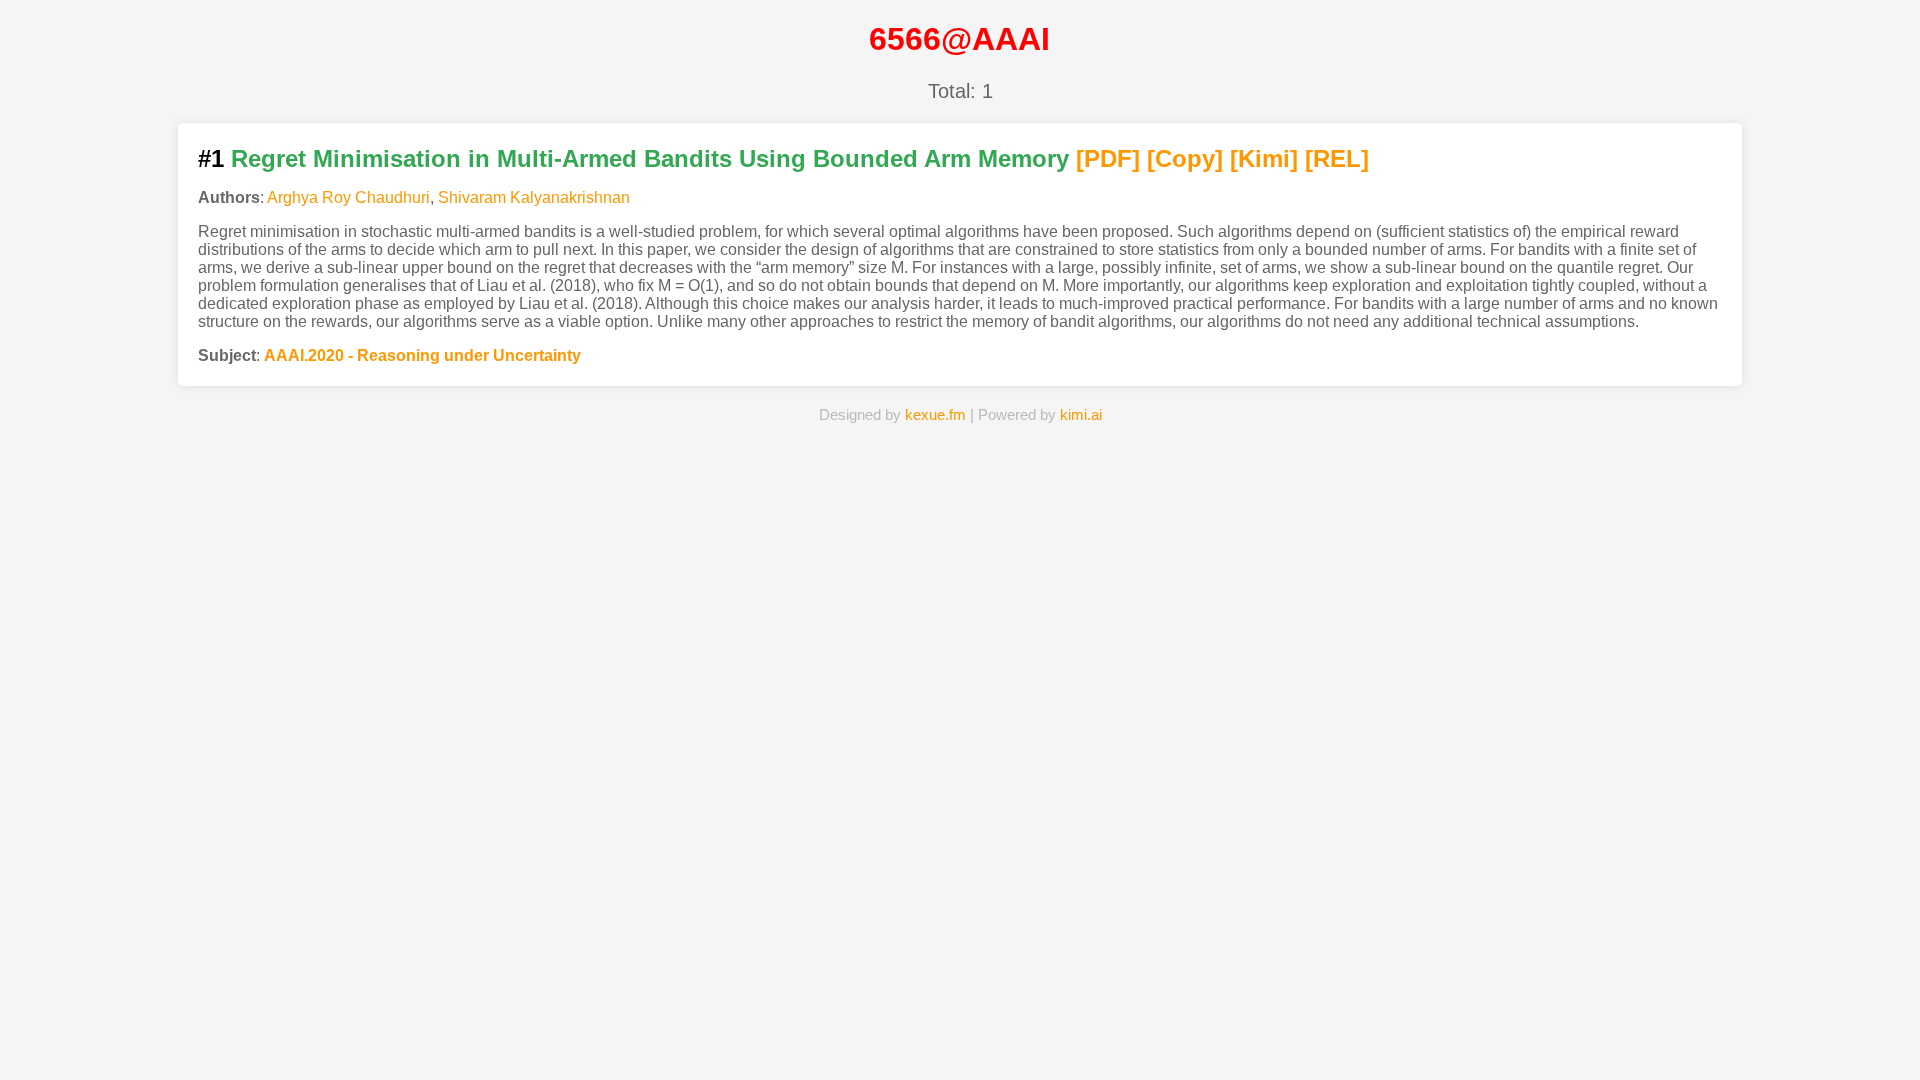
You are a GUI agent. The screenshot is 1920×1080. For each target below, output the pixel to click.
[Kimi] (1264, 158)
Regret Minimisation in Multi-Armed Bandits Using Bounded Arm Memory (650, 158)
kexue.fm (935, 414)
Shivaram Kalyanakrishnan (534, 197)
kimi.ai (1081, 414)
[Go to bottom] (1869, 1053)
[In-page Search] (807, 1034)
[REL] (1337, 158)
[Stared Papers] (960, 1034)
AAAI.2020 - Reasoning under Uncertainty (422, 355)
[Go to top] (1869, 1016)
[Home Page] (653, 1034)
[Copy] (1185, 158)
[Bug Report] (1267, 1034)
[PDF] (1108, 158)
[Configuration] (1114, 1034)
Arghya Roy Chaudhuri (348, 197)
